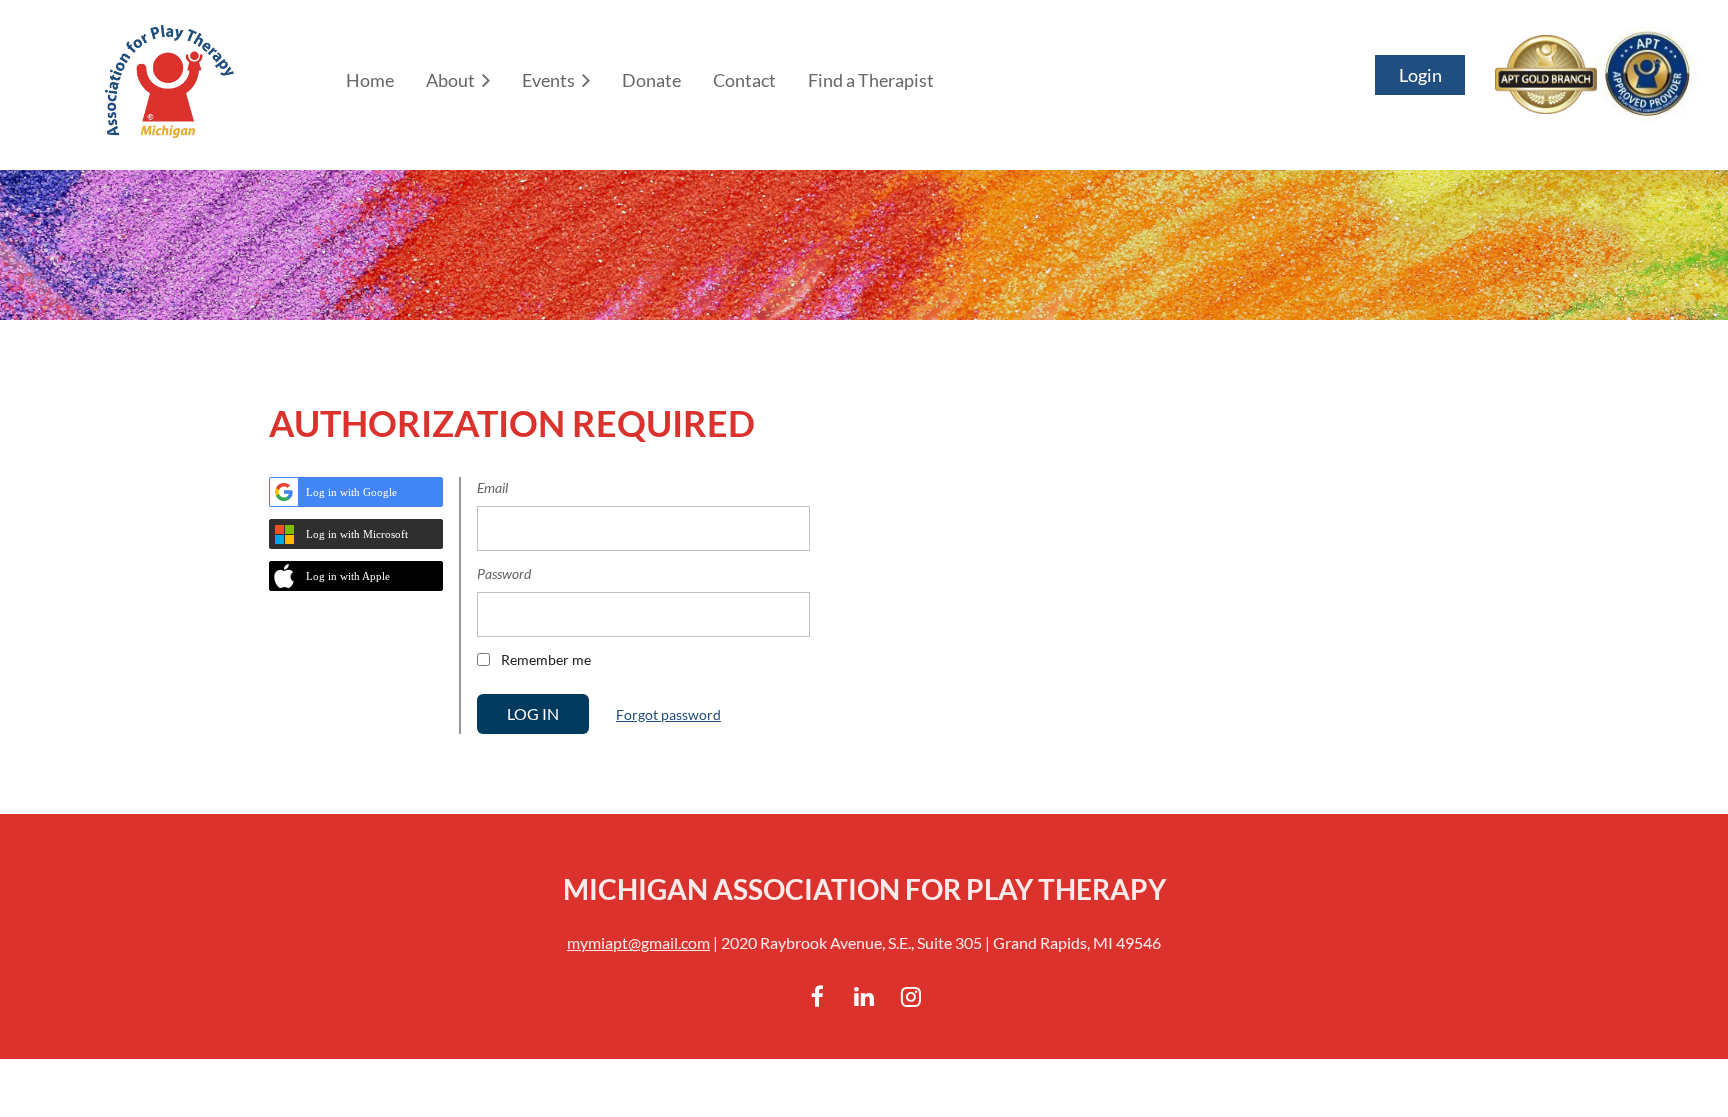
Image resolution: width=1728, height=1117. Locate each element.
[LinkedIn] (864, 996)
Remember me (546, 659)
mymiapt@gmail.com (638, 942)
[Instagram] (911, 996)
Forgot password (668, 714)
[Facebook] (817, 996)
